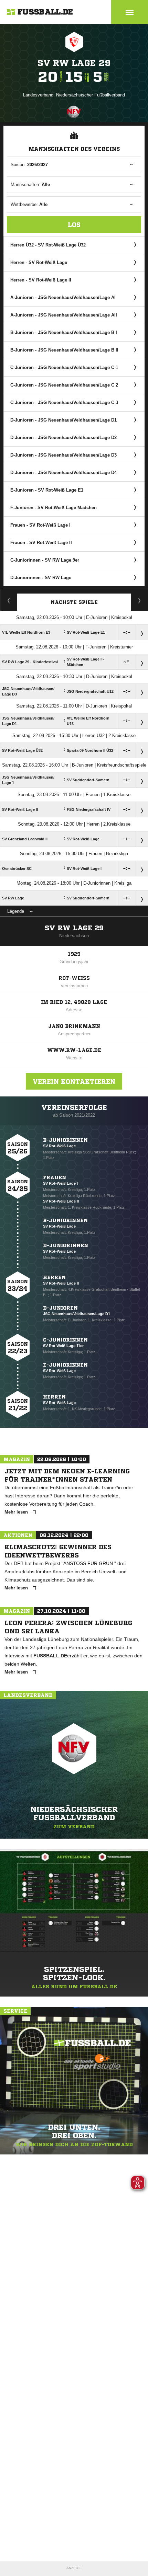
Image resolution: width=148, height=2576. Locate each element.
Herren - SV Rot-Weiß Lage (39, 262)
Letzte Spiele (140, 600)
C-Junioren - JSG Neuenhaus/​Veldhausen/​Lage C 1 (64, 367)
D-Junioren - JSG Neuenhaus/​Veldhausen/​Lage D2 (64, 438)
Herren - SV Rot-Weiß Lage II (41, 280)
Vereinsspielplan (9, 600)
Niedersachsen (74, 936)
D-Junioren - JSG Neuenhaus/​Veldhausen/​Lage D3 (64, 455)
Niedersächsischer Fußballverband (91, 95)
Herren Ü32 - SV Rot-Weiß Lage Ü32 (48, 245)
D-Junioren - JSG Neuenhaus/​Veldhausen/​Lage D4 (64, 473)
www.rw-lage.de (74, 1050)
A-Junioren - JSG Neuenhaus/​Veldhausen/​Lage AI (63, 297)
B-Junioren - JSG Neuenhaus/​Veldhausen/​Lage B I (64, 332)
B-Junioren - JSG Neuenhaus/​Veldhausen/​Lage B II (64, 350)
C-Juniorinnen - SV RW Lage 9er (45, 560)
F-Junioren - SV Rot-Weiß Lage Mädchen (54, 508)
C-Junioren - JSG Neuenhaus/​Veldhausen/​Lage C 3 (64, 402)
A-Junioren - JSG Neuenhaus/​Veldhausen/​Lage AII (64, 315)
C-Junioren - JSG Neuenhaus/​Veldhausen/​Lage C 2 (64, 385)
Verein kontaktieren (74, 1081)
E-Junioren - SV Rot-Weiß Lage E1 (47, 490)
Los (74, 225)
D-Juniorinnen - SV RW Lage (41, 578)
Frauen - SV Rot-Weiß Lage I (40, 525)
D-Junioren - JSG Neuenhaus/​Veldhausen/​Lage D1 (64, 420)
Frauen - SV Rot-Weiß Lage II (41, 543)
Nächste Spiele (74, 602)
